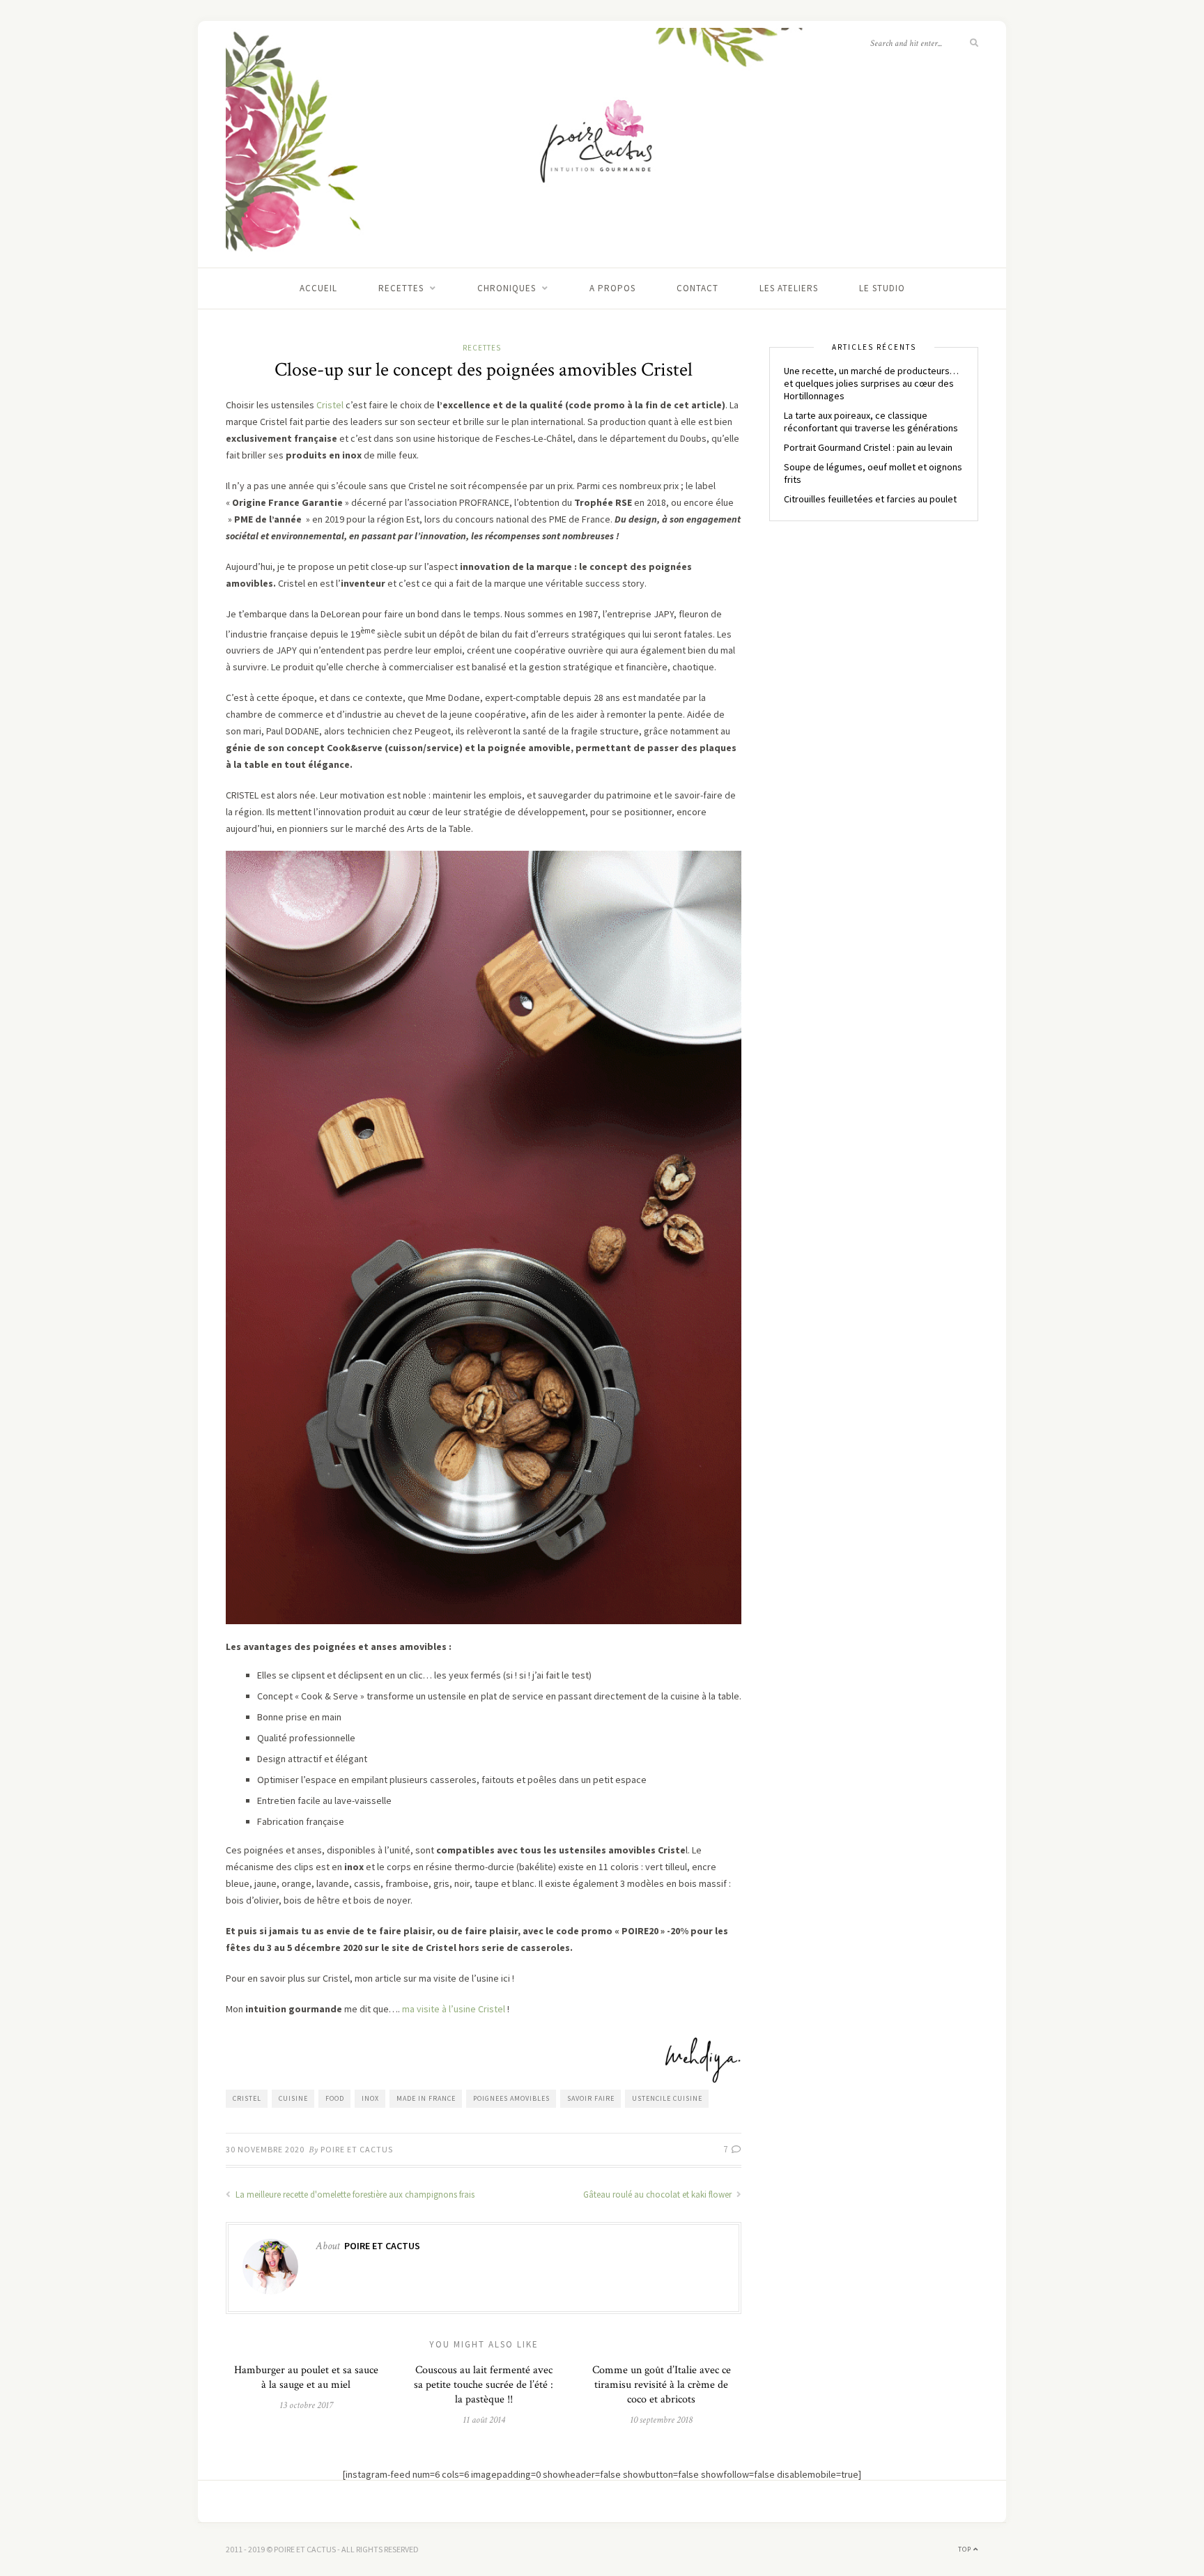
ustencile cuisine (667, 2098)
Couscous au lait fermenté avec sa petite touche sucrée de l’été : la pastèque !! (484, 2385)
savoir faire (591, 2098)
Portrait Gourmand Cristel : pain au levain (868, 447)
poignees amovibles (511, 2098)
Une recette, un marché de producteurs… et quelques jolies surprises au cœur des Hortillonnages (871, 383)
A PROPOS (612, 288)
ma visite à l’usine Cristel (455, 2009)
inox (370, 2098)
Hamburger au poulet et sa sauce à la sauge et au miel (306, 2377)
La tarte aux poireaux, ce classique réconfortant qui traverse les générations (871, 422)
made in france (426, 2098)
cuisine (293, 2098)
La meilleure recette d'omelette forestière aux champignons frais (354, 2195)
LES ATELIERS (789, 288)
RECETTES (401, 288)
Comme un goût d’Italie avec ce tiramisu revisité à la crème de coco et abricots (662, 2385)
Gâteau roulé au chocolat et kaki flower (658, 2195)
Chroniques (507, 288)
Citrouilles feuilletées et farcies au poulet (870, 499)
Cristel (331, 405)
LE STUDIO (882, 288)
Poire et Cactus (357, 2149)
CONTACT (697, 288)
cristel (247, 2098)
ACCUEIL (318, 288)
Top (966, 2549)
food (335, 2098)
